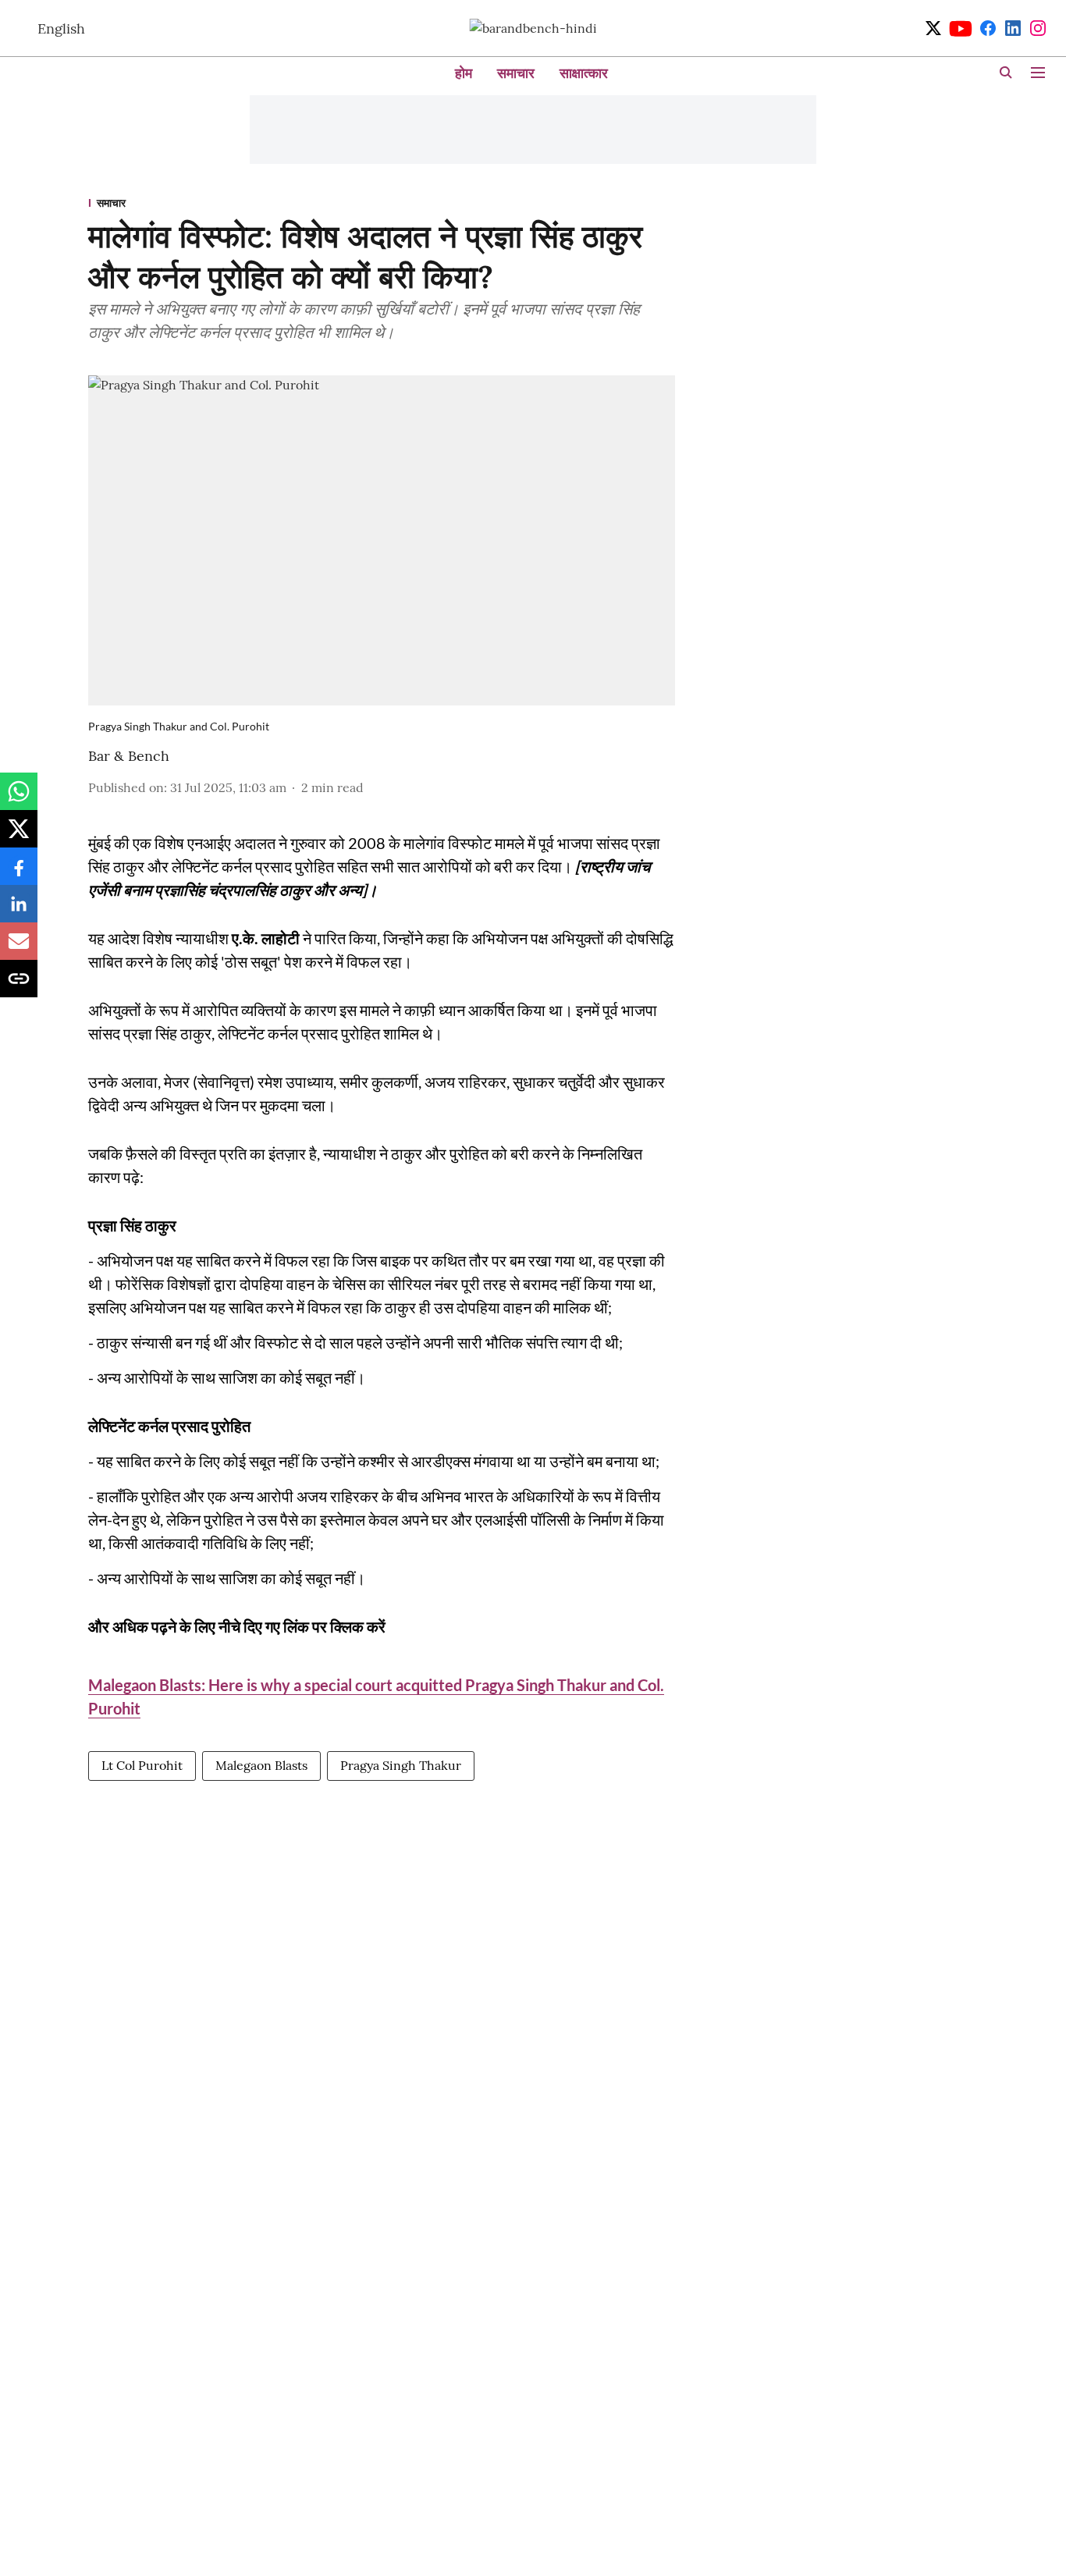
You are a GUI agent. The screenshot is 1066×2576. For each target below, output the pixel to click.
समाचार (516, 73)
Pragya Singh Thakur (401, 1765)
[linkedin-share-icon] (19, 911)
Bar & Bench (129, 756)
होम (464, 73)
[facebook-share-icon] (19, 874)
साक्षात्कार (584, 73)
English (61, 28)
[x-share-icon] (19, 837)
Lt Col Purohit (142, 1765)
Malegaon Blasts (261, 1765)
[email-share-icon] (19, 949)
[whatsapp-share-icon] (19, 799)
